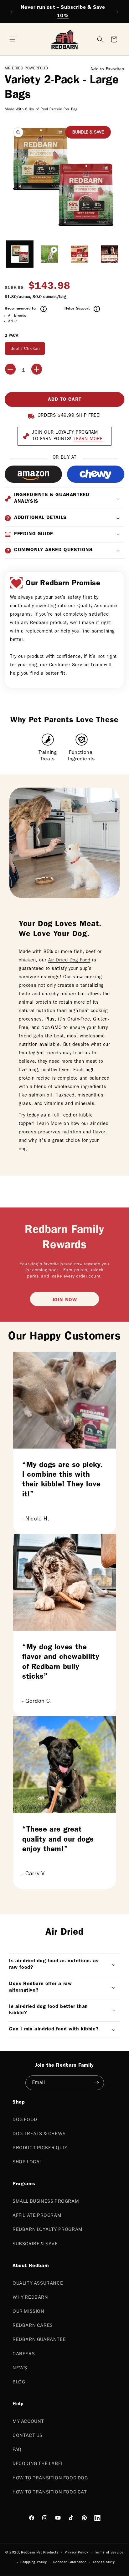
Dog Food (25, 2119)
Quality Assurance (38, 2283)
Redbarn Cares (33, 2325)
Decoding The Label (38, 2463)
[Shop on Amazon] (33, 474)
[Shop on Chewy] (96, 474)
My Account (28, 2421)
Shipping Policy (34, 2562)
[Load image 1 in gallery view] (20, 254)
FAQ (17, 2449)
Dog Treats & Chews (39, 2133)
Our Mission (28, 2311)
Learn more (88, 439)
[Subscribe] (97, 2083)
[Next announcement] (117, 12)
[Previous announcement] (12, 12)
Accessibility (104, 2562)
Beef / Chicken (25, 349)
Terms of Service (109, 2553)
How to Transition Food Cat (50, 2492)
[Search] (100, 39)
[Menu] (13, 39)
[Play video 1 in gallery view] (50, 254)
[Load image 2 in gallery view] (80, 254)
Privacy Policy (77, 2553)
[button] (114, 39)
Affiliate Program (37, 2215)
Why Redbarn (30, 2297)
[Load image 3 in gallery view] (110, 254)
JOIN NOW (65, 1300)
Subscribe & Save (35, 2243)
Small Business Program (46, 2201)
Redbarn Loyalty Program (48, 2229)
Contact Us (28, 2435)
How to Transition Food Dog (50, 2478)
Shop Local (27, 2162)
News (20, 2368)
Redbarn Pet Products (40, 2553)
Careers (24, 2354)
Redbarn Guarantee (39, 2339)
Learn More (49, 1124)
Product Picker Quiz (40, 2148)
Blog (19, 2382)
